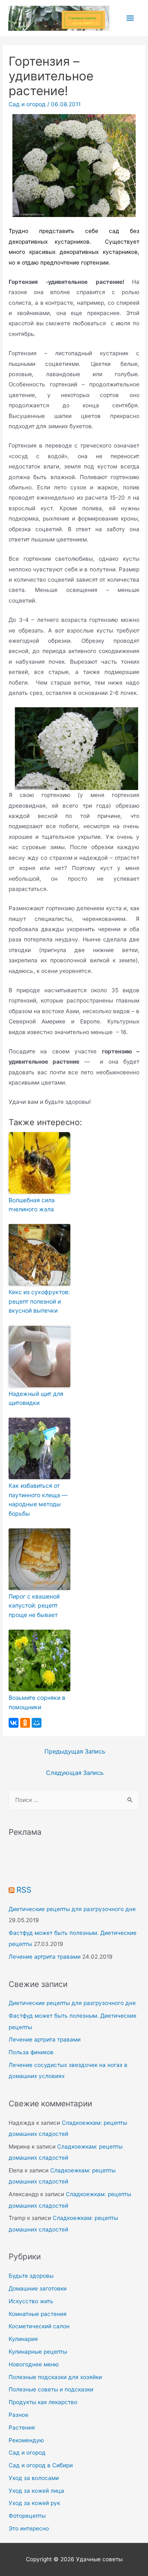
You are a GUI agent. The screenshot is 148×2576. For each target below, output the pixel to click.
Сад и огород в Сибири (41, 2465)
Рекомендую (26, 2440)
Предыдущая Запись (75, 1752)
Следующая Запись (75, 1773)
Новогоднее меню (34, 2364)
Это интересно (29, 2528)
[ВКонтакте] (14, 1723)
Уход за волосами (34, 2478)
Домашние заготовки (38, 2288)
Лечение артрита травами (45, 1957)
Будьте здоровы (31, 2276)
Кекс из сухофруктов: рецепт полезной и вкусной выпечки (39, 1301)
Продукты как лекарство (43, 2402)
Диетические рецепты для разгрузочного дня (72, 1909)
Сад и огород (27, 104)
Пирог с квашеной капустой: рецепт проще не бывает (34, 1605)
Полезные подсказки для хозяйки (55, 2377)
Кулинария (23, 2339)
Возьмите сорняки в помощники (37, 1702)
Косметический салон (39, 2326)
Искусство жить (31, 2301)
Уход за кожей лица (36, 2491)
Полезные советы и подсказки (51, 2389)
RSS (24, 1890)
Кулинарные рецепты (38, 2352)
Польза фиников (31, 2052)
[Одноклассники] (25, 1723)
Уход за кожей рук (34, 2503)
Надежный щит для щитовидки (36, 1398)
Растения (22, 2428)
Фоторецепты (27, 2516)
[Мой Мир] (37, 1723)
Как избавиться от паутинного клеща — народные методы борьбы (38, 1499)
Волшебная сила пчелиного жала (32, 1205)
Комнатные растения (38, 2314)
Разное (18, 2415)
